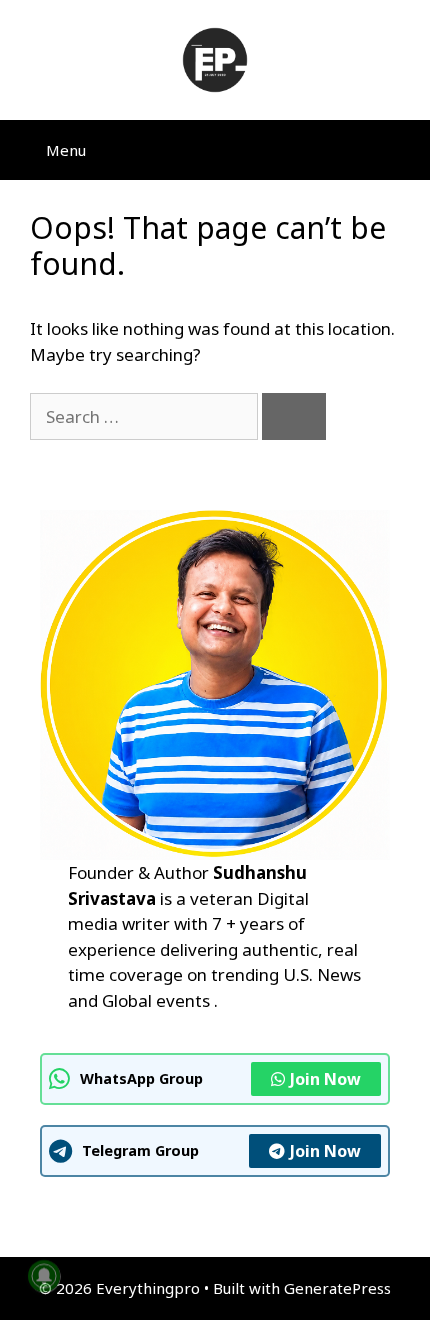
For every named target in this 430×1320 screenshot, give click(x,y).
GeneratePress (337, 1288)
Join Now (325, 1079)
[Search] (294, 417)
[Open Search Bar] (400, 150)
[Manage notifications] (44, 1276)
